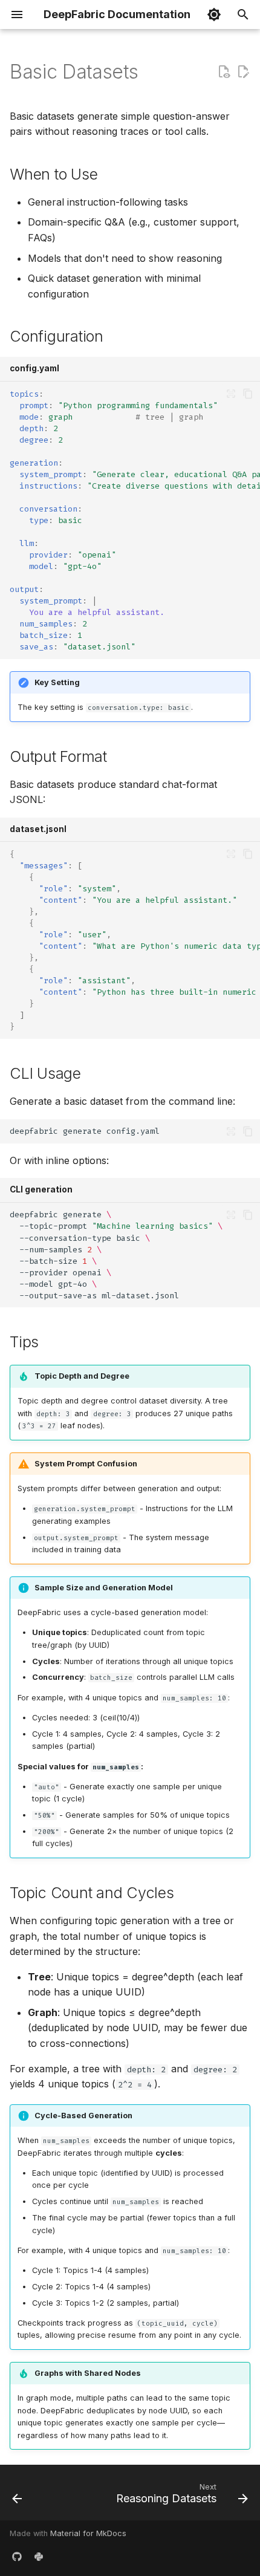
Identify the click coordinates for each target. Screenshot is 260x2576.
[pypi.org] (39, 2557)
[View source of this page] (224, 72)
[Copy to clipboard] (248, 394)
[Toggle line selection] (231, 394)
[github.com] (17, 2557)
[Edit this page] (243, 72)
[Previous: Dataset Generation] (17, 2496)
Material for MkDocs (88, 2533)
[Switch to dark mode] (214, 15)
